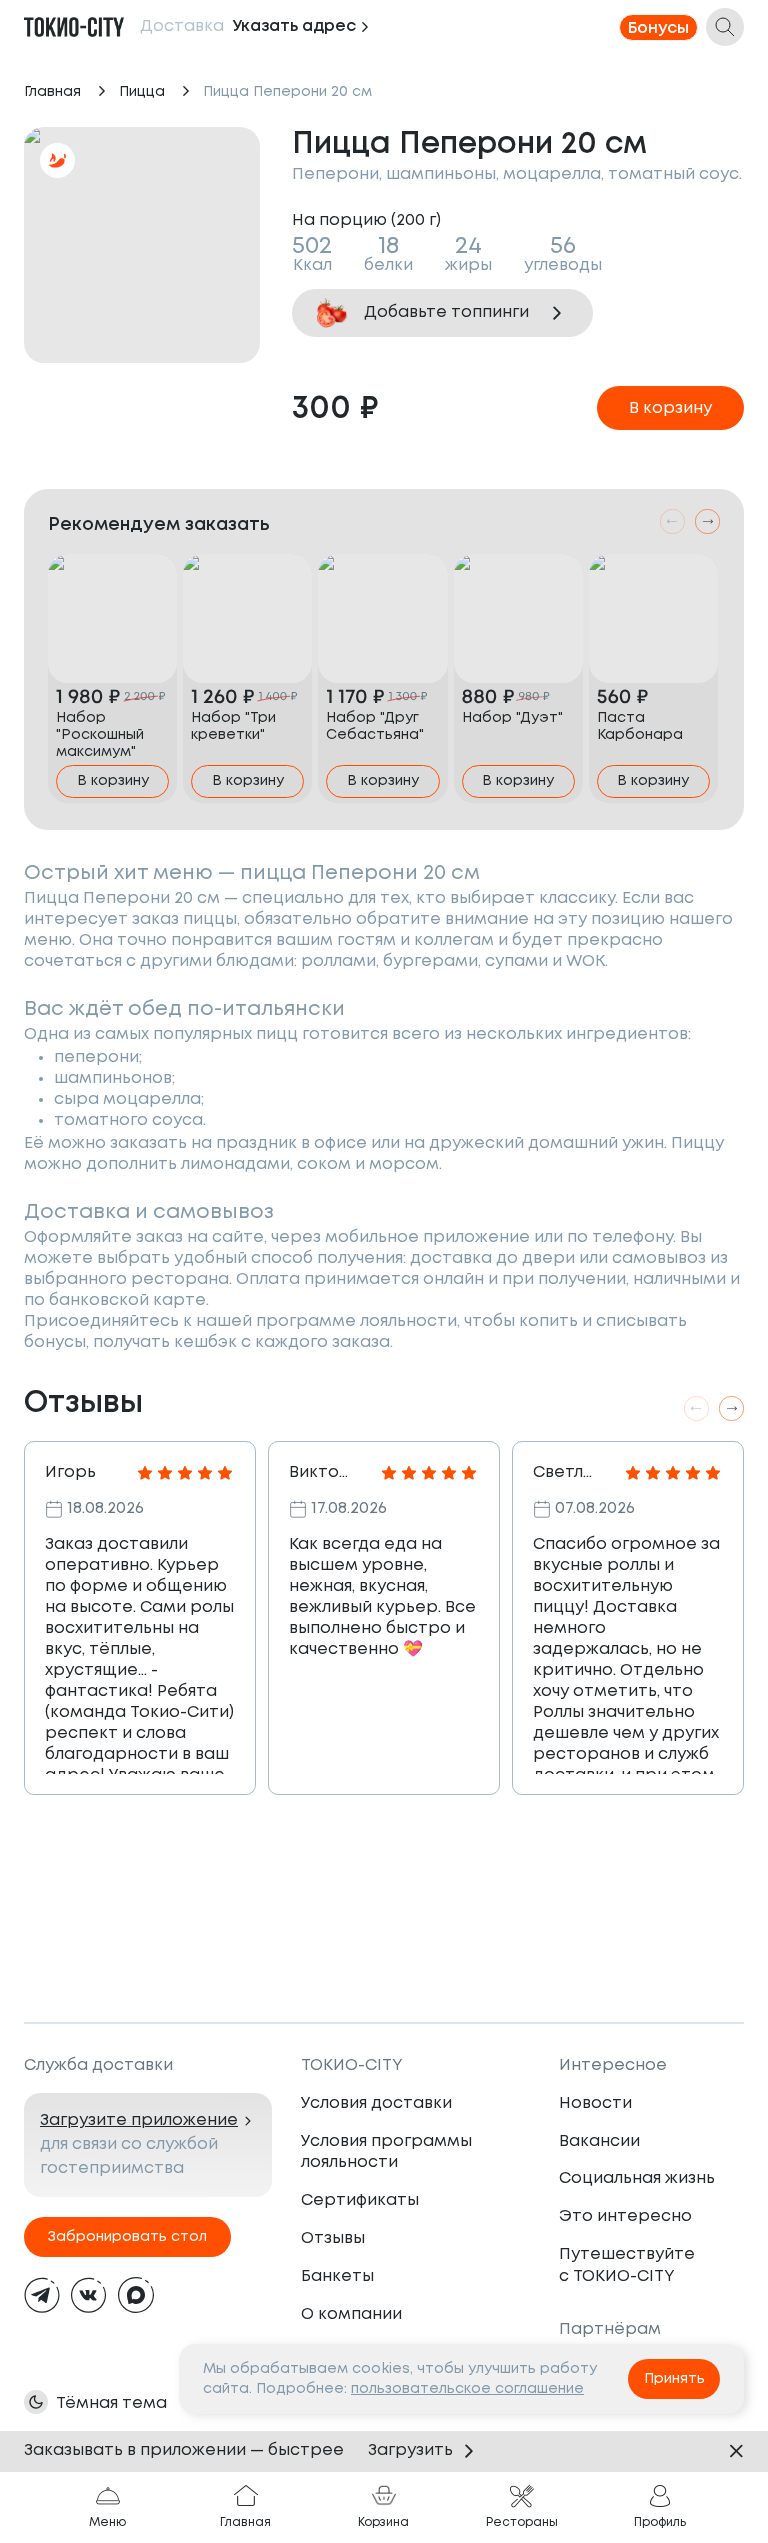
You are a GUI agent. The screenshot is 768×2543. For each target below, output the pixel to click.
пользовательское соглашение (467, 2389)
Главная (52, 92)
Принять (674, 2379)
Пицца (142, 92)
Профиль (660, 2522)
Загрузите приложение (139, 2120)
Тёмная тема (111, 2403)
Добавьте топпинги (446, 312)
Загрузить (410, 2450)
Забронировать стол (127, 2237)
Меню (107, 2522)
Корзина (383, 2522)
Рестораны (522, 2522)
